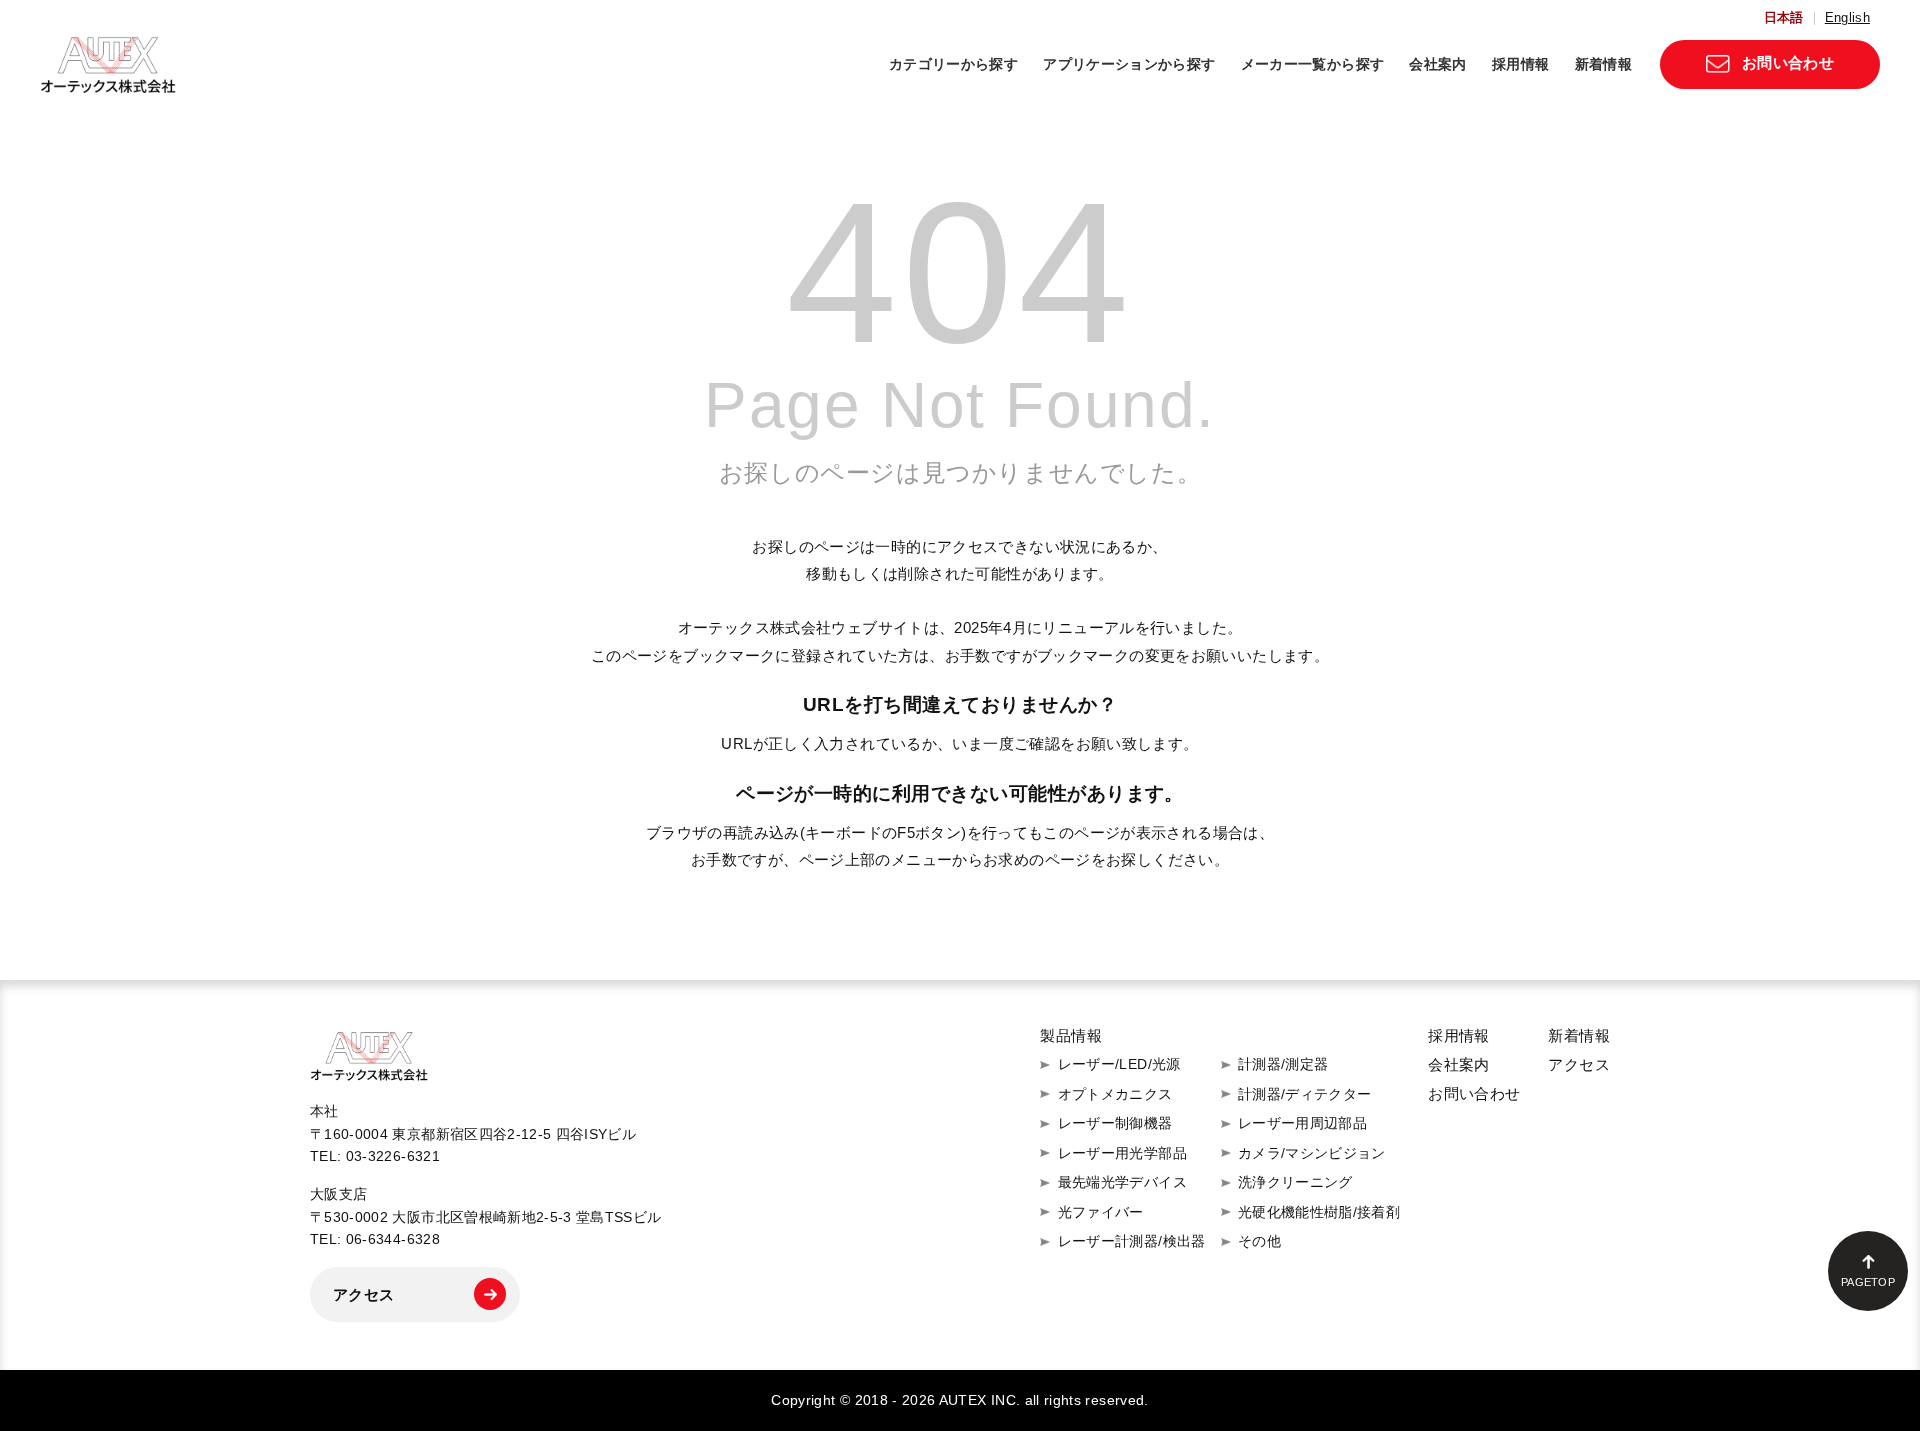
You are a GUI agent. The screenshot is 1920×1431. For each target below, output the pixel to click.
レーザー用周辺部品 (1302, 1123)
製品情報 (1071, 1035)
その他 (1259, 1241)
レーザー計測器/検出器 (1131, 1241)
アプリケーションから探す (1129, 64)
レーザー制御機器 (1115, 1123)
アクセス (364, 1294)
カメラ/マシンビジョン (1312, 1153)
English (1847, 18)
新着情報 (1603, 64)
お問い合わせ (1788, 62)
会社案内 (1437, 64)
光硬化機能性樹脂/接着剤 (1319, 1212)
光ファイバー (1101, 1212)
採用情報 (1520, 64)
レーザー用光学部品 (1122, 1153)
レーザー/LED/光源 (1119, 1064)
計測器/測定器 (1283, 1064)
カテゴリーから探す (953, 64)
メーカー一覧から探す (1313, 64)
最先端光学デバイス (1122, 1182)
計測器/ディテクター (1305, 1094)
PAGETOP (1868, 1282)
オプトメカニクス (1115, 1094)
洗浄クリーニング (1295, 1182)
